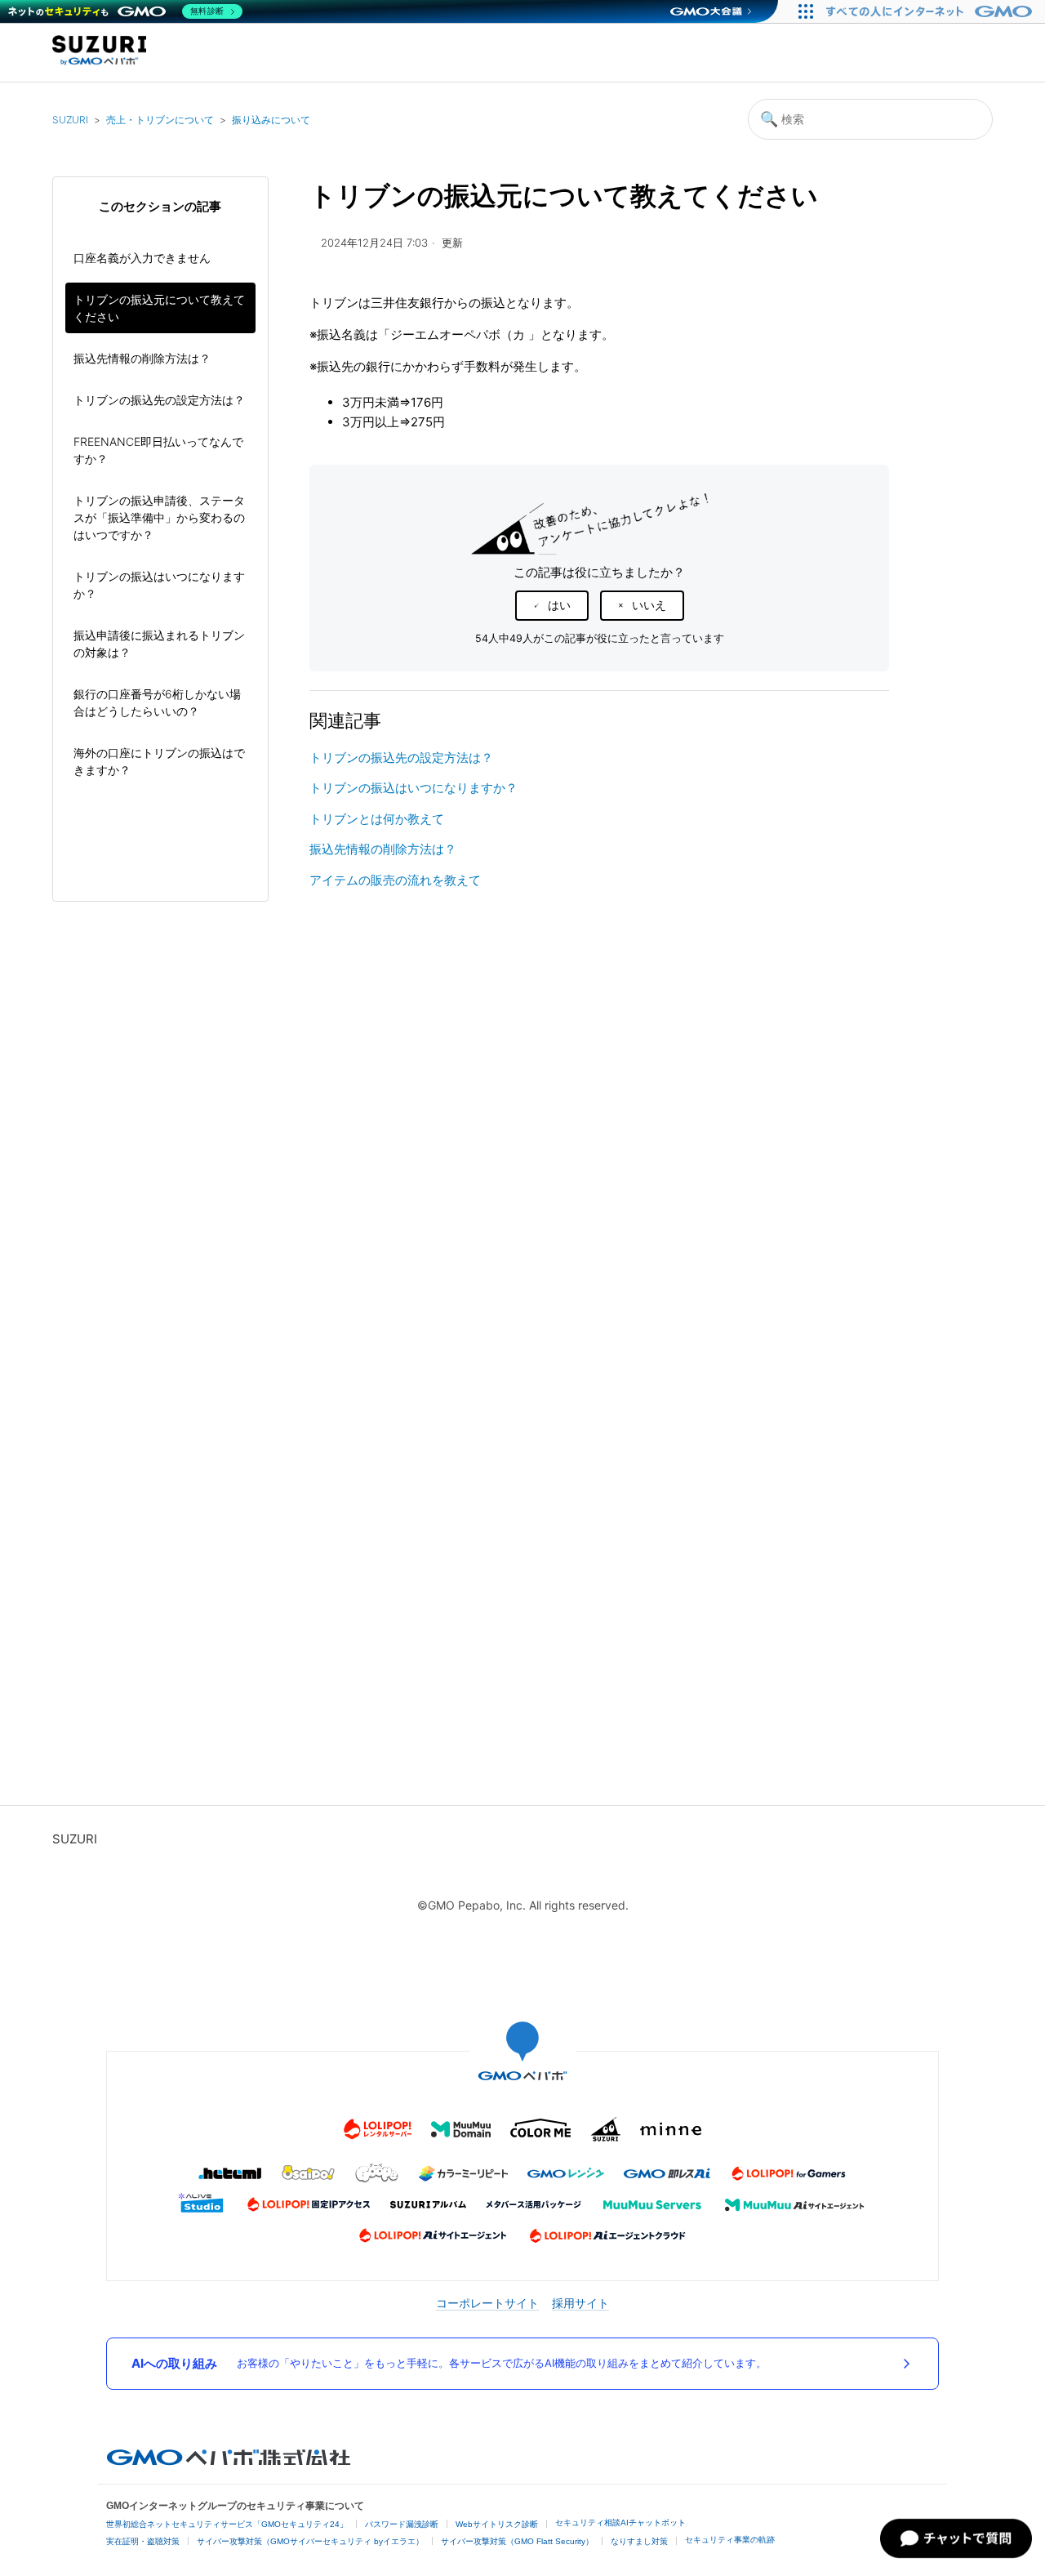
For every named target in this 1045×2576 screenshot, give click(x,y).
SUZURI (70, 120)
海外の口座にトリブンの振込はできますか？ (159, 761)
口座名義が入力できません (142, 258)
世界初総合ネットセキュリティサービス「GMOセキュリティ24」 (227, 2524)
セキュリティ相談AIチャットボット (620, 2523)
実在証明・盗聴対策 (143, 2541)
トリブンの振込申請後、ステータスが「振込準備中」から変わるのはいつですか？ (159, 517)
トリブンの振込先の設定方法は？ (159, 400)
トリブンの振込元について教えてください (159, 308)
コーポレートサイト (487, 2303)
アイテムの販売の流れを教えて (395, 880)
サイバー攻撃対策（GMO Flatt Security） (517, 2541)
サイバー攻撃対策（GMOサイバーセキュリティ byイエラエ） (310, 2541)
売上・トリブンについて (160, 120)
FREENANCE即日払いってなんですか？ (158, 450)
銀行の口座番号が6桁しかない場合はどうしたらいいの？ (157, 702)
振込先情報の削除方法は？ (142, 358)
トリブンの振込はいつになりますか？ (159, 585)
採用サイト (580, 2303)
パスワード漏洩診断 (402, 2524)
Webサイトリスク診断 (497, 2524)
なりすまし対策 (639, 2541)
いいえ (649, 605)
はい (559, 605)
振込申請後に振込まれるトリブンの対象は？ (159, 644)
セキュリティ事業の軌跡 (730, 2540)
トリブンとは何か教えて (377, 819)
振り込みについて (271, 120)
